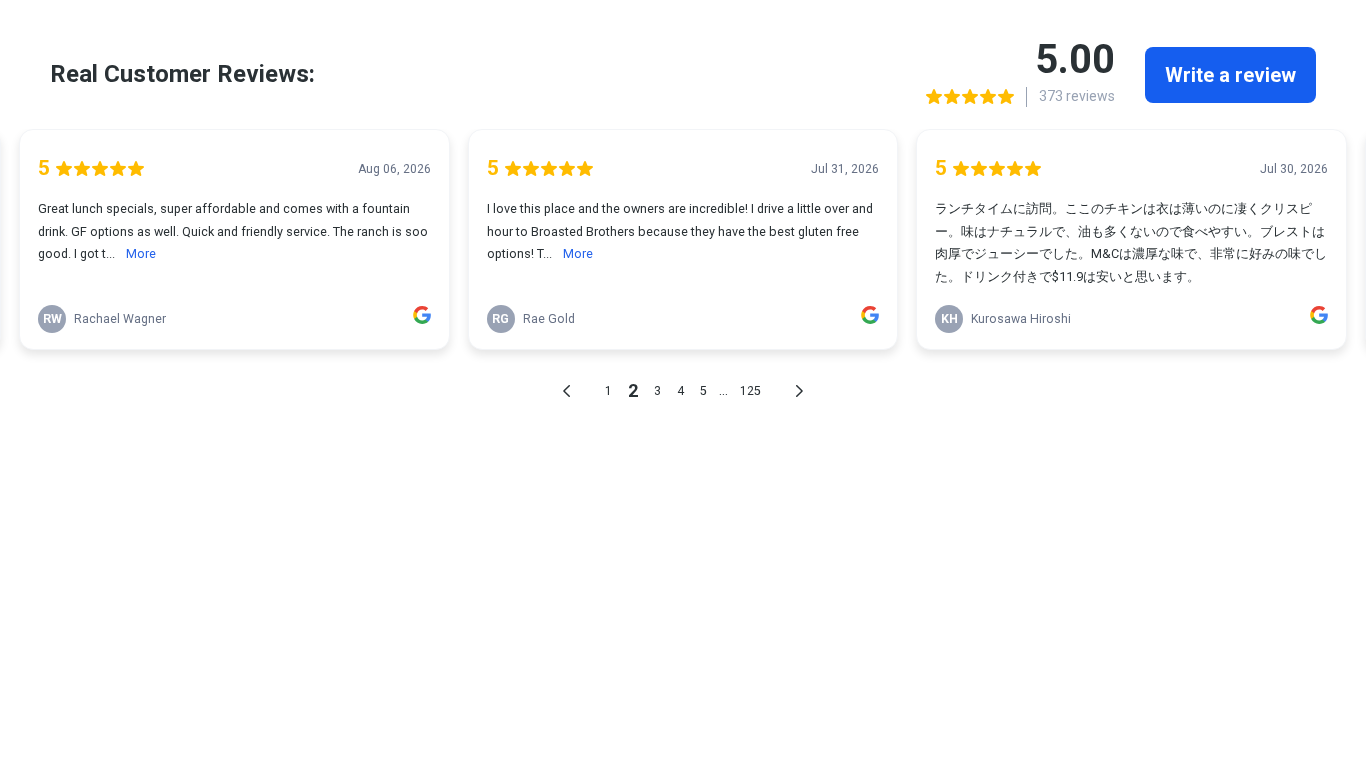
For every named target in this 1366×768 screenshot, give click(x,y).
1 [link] (608, 391)
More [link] (141, 253)
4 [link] (680, 391)
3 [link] (657, 391)
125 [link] (750, 391)
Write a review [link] (1230, 75)
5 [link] (703, 391)
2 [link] (633, 390)
